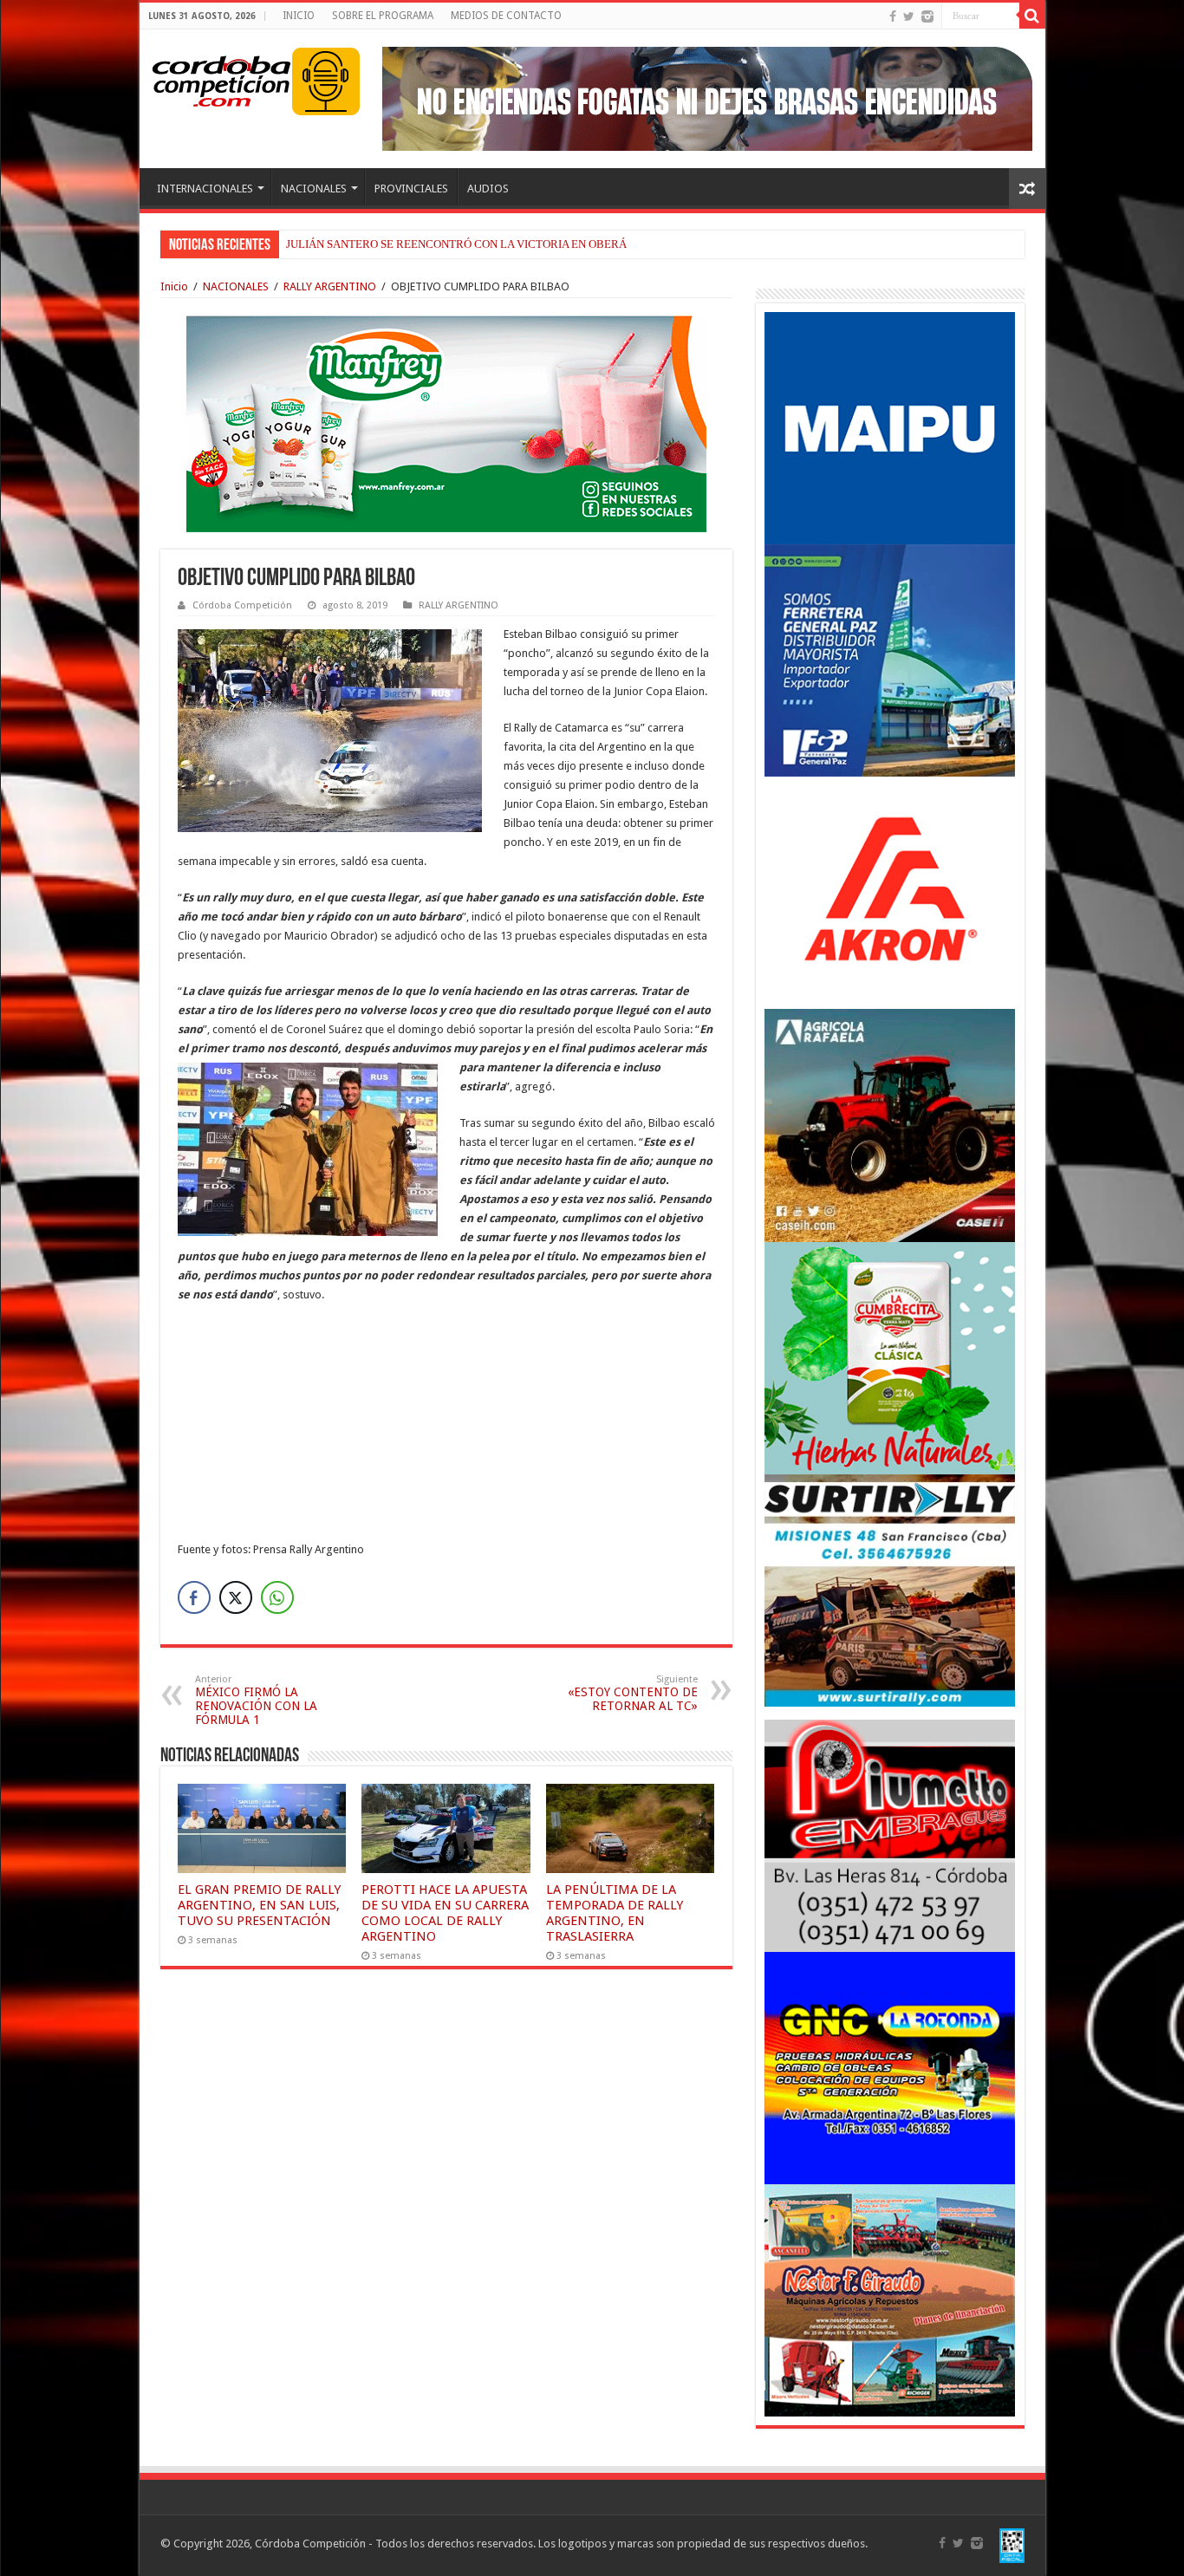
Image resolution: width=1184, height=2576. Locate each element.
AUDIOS (488, 189)
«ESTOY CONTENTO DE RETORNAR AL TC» (633, 1693)
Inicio (174, 286)
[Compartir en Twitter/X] (236, 1597)
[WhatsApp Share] (277, 1597)
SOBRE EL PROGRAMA (383, 16)
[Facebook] (893, 16)
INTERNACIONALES (205, 189)
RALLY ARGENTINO (330, 286)
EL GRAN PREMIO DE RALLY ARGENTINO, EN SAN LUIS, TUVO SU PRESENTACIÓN (259, 1905)
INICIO (299, 16)
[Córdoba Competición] (222, 78)
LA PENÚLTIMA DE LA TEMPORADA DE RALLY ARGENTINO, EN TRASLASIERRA (615, 1913)
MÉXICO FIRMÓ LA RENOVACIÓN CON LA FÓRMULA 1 (256, 1700)
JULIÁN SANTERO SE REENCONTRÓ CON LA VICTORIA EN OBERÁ (456, 244)
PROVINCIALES (411, 189)
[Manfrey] (446, 423)
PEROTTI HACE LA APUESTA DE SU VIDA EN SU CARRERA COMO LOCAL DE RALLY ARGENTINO (445, 1913)
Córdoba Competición (242, 605)
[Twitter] (909, 16)
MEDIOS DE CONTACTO (506, 16)
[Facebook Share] (194, 1597)
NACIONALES (314, 189)
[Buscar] (1032, 16)
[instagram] (927, 16)
